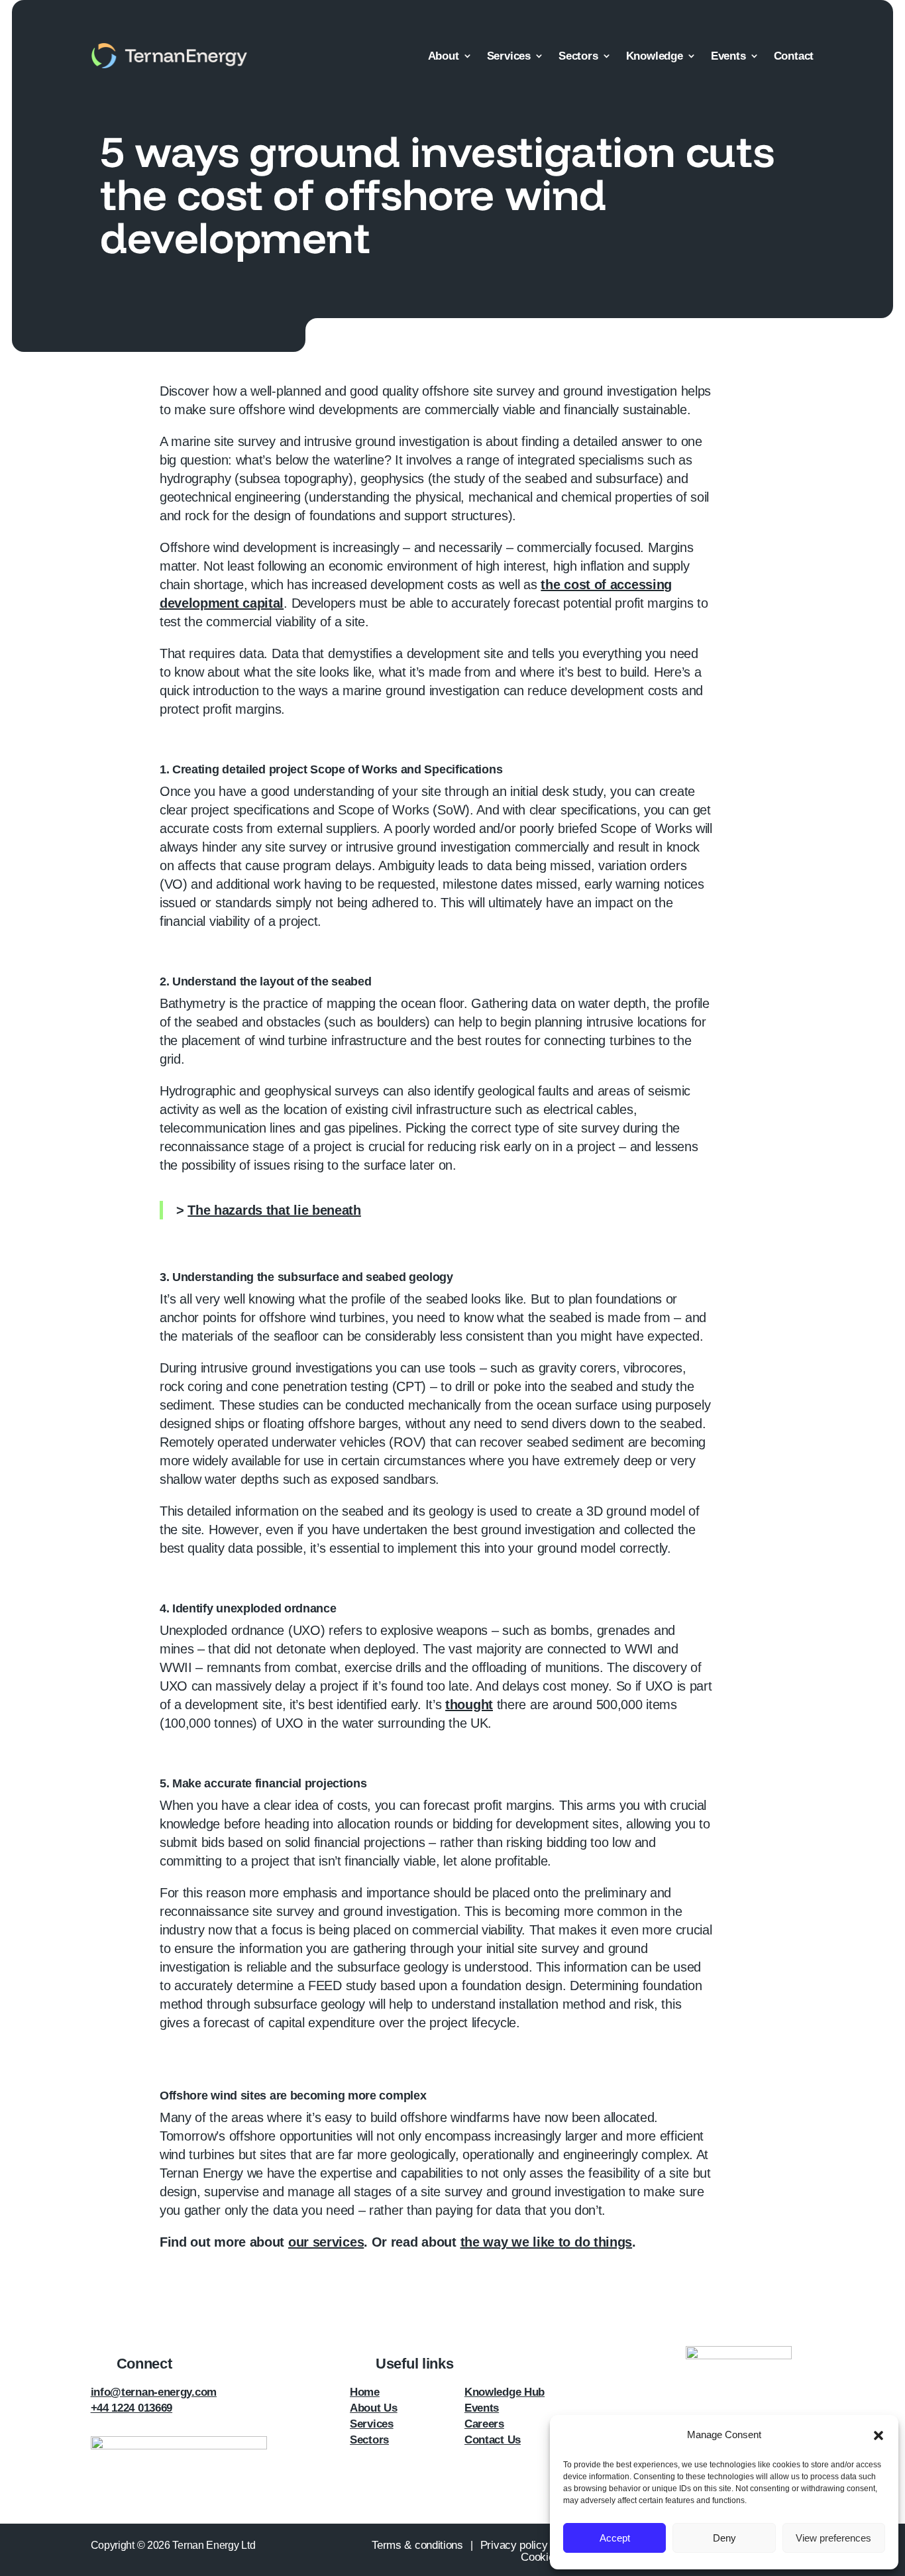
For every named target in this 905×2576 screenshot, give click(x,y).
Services (509, 56)
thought (469, 1705)
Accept (615, 2538)
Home (365, 2392)
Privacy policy (514, 2545)
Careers (484, 2424)
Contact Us (493, 2440)
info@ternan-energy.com (154, 2392)
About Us (374, 2408)
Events (728, 56)
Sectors (578, 56)
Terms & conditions (417, 2545)
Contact (794, 56)
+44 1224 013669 (132, 2408)
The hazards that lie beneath (274, 1210)
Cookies (540, 2557)
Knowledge (655, 56)
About (444, 56)
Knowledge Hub (505, 2392)
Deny (724, 2538)
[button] (878, 2436)
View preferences (833, 2538)
